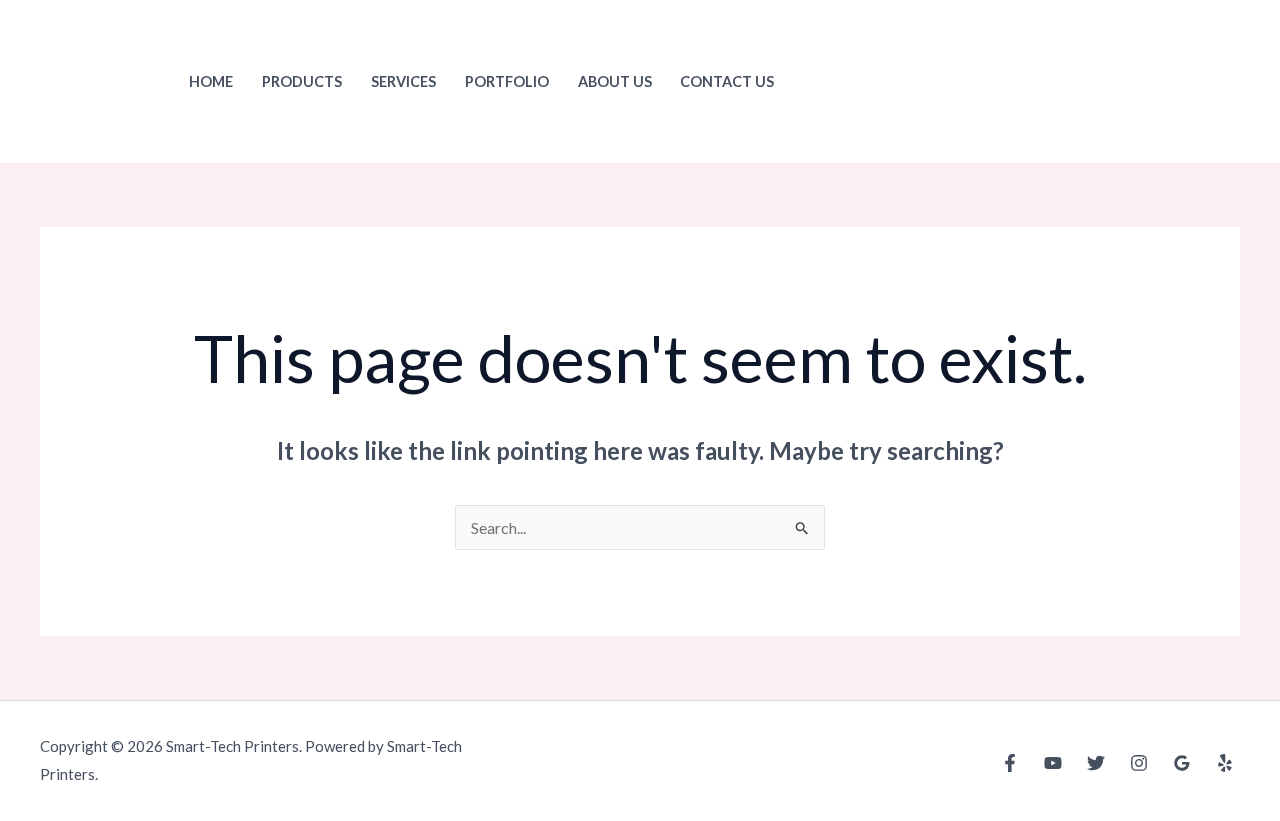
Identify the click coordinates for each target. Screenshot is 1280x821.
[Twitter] (1096, 763)
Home (211, 81)
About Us (615, 81)
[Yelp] (1225, 763)
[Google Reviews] (1182, 763)
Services (403, 81)
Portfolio (507, 81)
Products (302, 81)
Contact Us (727, 81)
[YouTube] (1053, 763)
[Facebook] (1010, 763)
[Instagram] (1139, 763)
